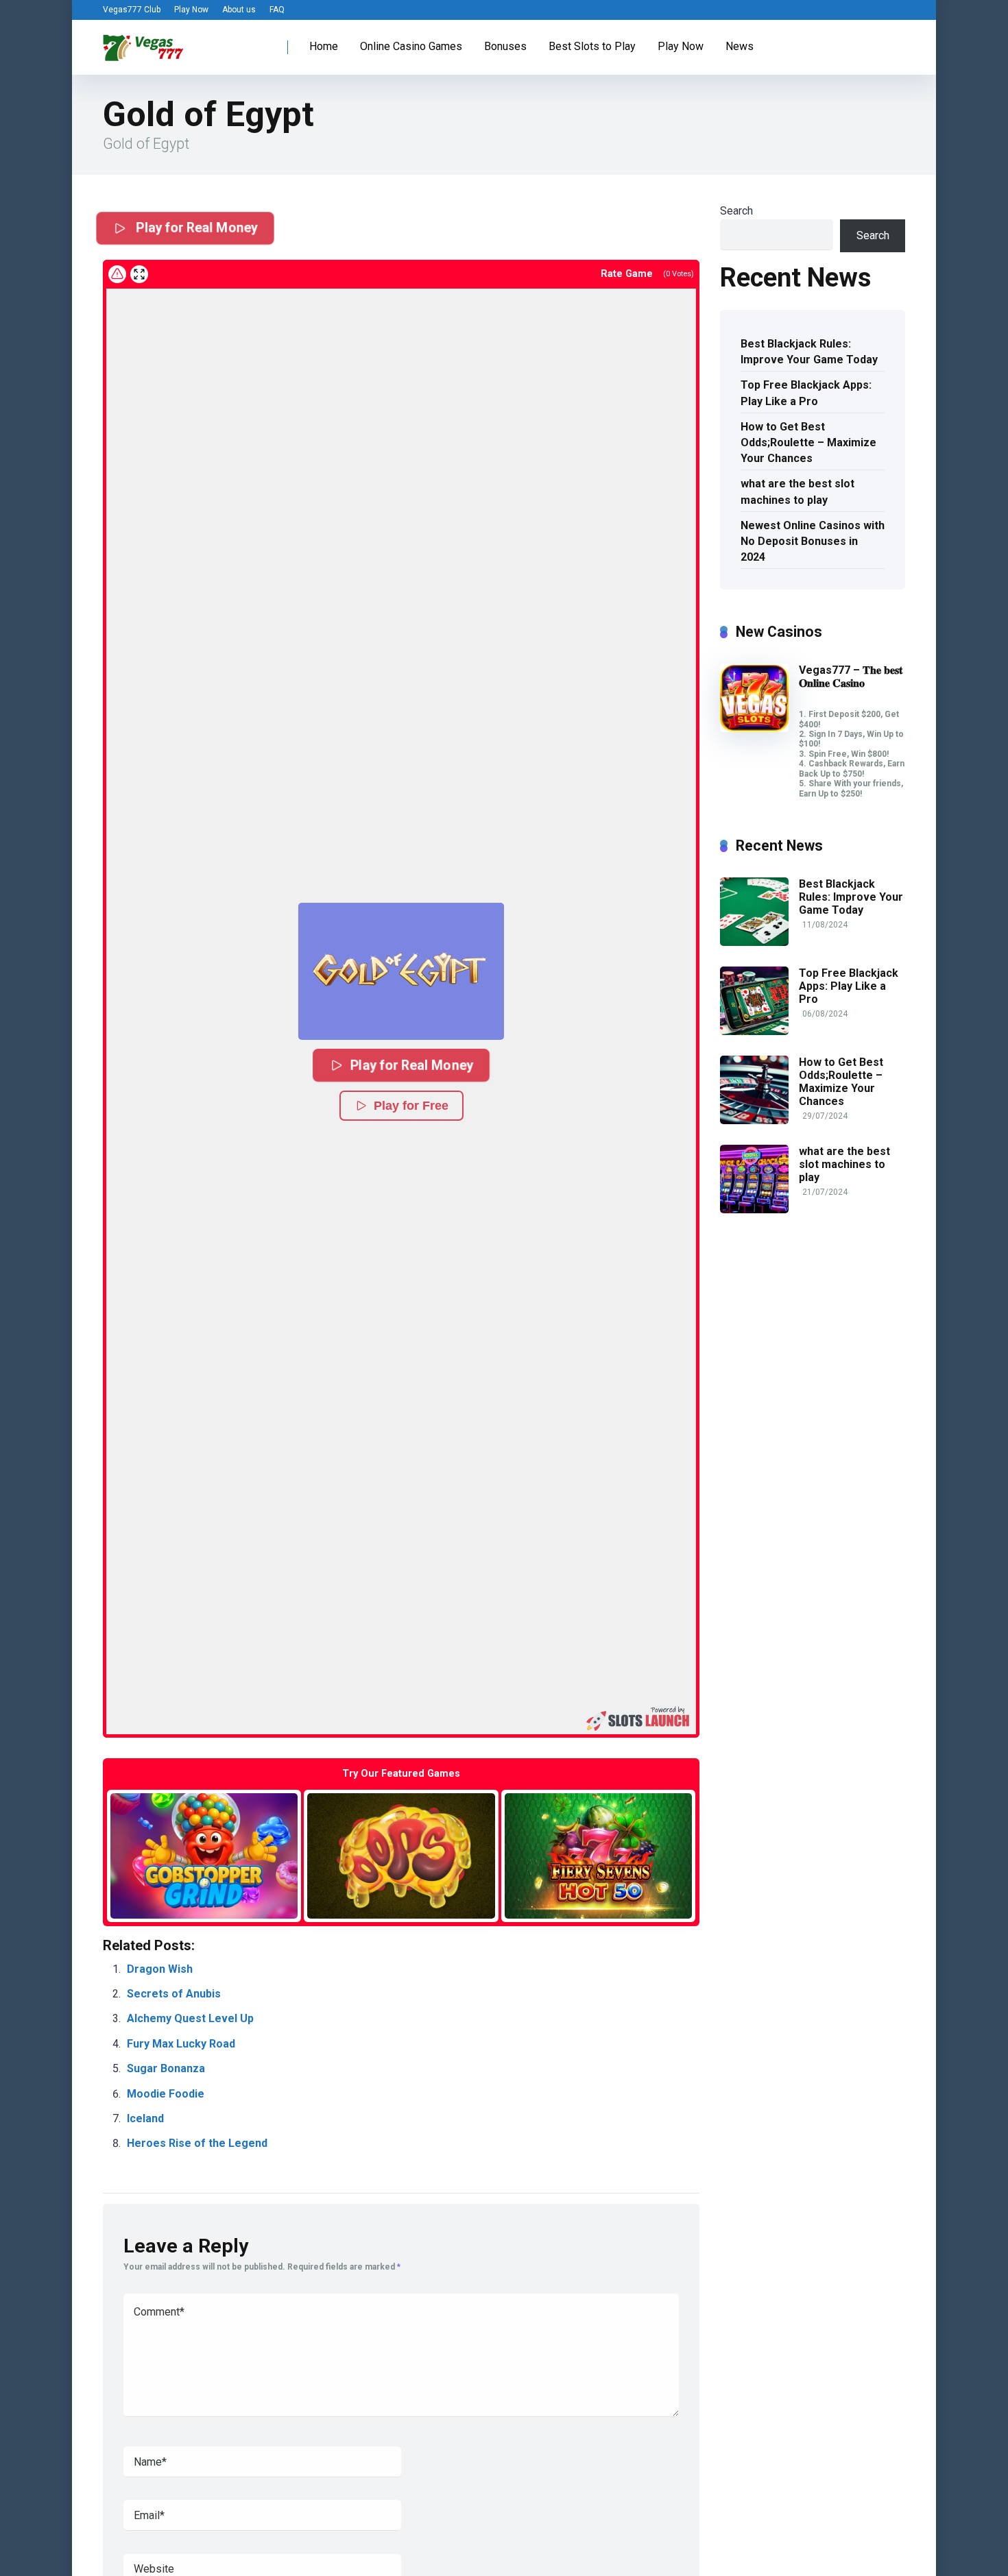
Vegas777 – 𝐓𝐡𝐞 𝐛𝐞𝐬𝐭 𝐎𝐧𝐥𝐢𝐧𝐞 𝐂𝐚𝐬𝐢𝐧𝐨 (851, 677)
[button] (401, 971)
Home (324, 46)
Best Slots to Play (592, 46)
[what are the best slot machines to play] (754, 1210)
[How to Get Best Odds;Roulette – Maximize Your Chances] (754, 1120)
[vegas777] (143, 42)
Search (736, 211)
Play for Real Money (195, 228)
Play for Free (411, 1106)
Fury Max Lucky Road (181, 2044)
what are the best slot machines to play (797, 491)
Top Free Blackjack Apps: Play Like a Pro (806, 393)
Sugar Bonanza (166, 2068)
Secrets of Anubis (174, 1994)
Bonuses (505, 46)
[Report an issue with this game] (117, 274)
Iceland (145, 2118)
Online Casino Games (411, 46)
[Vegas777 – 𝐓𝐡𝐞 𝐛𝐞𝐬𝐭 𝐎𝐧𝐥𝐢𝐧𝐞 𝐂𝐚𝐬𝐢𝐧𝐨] (754, 728)
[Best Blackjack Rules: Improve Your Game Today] (754, 942)
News (740, 46)
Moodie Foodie (166, 2094)
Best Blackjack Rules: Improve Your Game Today (809, 352)
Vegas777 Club (132, 10)
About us (239, 10)
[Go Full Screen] (139, 274)
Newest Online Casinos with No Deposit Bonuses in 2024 (813, 541)
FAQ (277, 10)
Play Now (191, 10)
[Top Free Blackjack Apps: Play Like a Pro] (754, 1031)
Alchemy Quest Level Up (190, 2018)
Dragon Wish (160, 1969)
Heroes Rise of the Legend (197, 2143)
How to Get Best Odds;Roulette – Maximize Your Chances (808, 442)
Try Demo (204, 1855)
